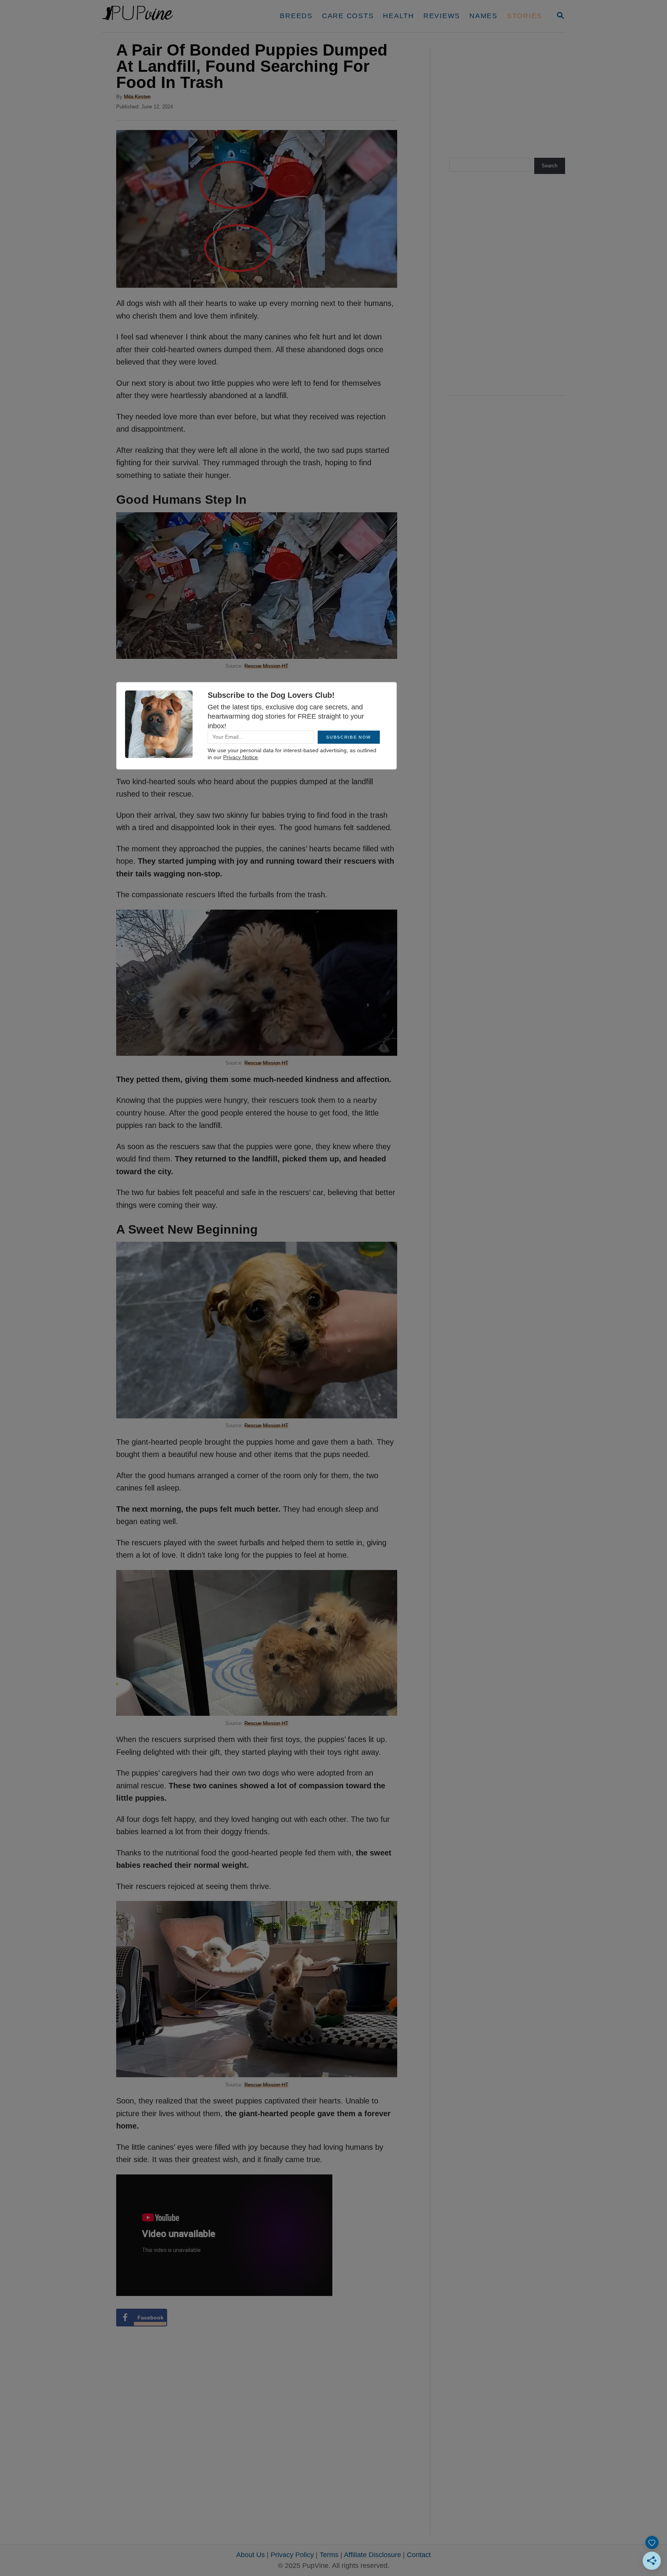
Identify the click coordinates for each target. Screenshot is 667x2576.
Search (549, 166)
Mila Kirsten (137, 97)
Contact (419, 2555)
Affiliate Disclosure (372, 2555)
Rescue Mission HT (266, 666)
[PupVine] (174, 16)
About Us (251, 2555)
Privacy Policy (292, 2555)
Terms (329, 2555)
